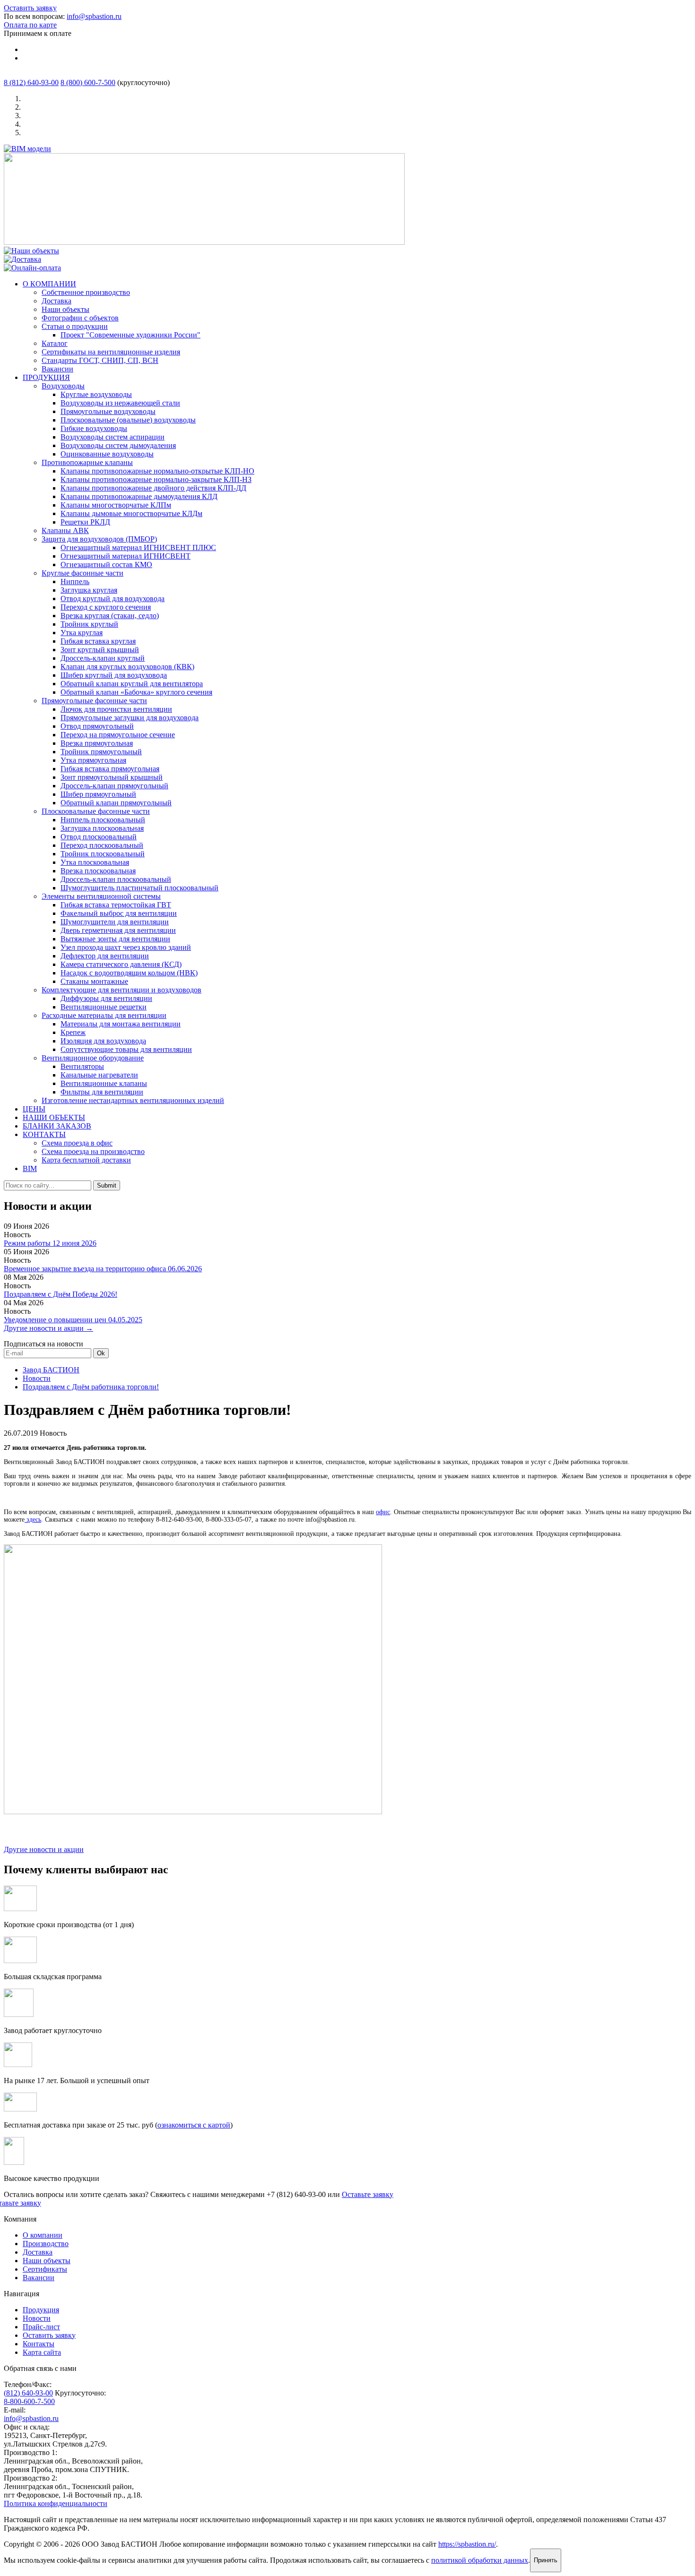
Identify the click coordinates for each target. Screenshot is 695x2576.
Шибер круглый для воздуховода (114, 675)
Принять (546, 2560)
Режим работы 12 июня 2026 (50, 1243)
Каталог (55, 343)
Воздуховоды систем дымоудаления (118, 445)
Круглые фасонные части (83, 573)
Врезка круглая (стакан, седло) (110, 616)
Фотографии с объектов (80, 318)
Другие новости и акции (44, 1849)
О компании (43, 2235)
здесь (33, 1520)
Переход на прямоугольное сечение (118, 735)
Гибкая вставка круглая (98, 641)
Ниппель (75, 582)
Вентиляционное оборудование (93, 1058)
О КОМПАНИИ (49, 284)
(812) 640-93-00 (28, 2393)
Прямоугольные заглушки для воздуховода (130, 718)
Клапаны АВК (65, 530)
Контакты (39, 2344)
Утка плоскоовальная (95, 862)
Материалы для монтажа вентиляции (121, 1024)
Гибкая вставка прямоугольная (110, 769)
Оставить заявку (30, 8)
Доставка (56, 301)
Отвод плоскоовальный (99, 837)
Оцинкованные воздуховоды (107, 454)
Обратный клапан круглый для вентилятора (132, 684)
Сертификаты (45, 2269)
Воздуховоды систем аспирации (113, 437)
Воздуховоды (63, 386)
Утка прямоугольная (93, 760)
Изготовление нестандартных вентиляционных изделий (133, 1100)
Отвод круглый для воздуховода (113, 599)
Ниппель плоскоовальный (103, 820)
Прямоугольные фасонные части (94, 701)
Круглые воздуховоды (96, 394)
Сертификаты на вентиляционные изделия (111, 352)
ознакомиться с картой (194, 2125)
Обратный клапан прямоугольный (116, 803)
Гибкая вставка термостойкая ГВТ (116, 905)
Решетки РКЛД (85, 522)
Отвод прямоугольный (97, 726)
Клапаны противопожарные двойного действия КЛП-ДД (153, 488)
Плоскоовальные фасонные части (96, 811)
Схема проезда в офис (77, 1143)
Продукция (41, 2310)
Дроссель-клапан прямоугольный (114, 786)
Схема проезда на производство (93, 1151)
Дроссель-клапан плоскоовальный (116, 879)
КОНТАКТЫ (44, 1134)
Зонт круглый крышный (100, 650)
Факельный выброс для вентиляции (119, 913)
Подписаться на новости (43, 1344)
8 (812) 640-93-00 (31, 82)
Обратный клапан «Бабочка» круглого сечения (136, 692)
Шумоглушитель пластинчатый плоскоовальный (139, 888)
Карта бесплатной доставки (86, 1160)
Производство (46, 2244)
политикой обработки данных (480, 2560)
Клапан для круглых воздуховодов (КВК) (127, 667)
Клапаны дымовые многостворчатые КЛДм (131, 513)
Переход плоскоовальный (102, 845)
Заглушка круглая (89, 590)
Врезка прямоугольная (97, 743)
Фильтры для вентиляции (102, 1092)
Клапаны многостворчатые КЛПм (116, 505)
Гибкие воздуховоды (94, 428)
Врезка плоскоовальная (98, 871)
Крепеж (73, 1032)
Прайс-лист (41, 2327)
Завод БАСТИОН (51, 1370)
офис (383, 1512)
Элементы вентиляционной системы (101, 896)
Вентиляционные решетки (104, 1007)
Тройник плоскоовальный (103, 854)
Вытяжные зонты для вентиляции (115, 939)
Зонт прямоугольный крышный (112, 777)
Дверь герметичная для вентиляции (118, 930)
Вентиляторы (82, 1066)
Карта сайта (42, 2352)
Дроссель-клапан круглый (103, 658)
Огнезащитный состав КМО (106, 564)
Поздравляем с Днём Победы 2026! (61, 1294)
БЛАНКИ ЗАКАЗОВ (57, 1126)
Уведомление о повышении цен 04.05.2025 (73, 1320)
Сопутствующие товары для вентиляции (126, 1049)
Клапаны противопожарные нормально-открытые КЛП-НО (157, 471)
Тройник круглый (89, 624)
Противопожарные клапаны (87, 462)
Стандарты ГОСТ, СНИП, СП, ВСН (100, 360)
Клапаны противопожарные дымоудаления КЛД (139, 496)
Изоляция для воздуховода (103, 1041)
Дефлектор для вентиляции (105, 956)
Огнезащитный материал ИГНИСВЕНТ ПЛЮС (138, 547)
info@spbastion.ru (94, 16)
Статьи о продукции (75, 326)
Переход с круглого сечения (106, 607)
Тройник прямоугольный (101, 752)
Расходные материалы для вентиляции (104, 1015)
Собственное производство (86, 292)
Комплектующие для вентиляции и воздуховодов (122, 990)
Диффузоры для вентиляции (106, 998)
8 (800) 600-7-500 (88, 82)
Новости (37, 1378)
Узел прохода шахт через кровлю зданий (126, 947)
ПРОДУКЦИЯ (46, 377)
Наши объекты (65, 309)
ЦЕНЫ (34, 1109)
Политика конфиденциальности (56, 2503)
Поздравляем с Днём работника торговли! (91, 1387)
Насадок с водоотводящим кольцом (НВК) (129, 973)
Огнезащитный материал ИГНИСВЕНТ (126, 556)
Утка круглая (82, 633)
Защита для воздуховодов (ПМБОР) (99, 539)
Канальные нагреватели (99, 1075)
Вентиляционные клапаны (104, 1083)
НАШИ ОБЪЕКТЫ (54, 1117)
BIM (30, 1168)
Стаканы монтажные (94, 981)
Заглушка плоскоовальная (102, 828)
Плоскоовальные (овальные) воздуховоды (128, 420)
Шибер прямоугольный (98, 794)
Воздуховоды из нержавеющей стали (120, 403)
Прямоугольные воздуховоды (108, 411)
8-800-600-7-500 (29, 2401)
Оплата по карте (30, 25)
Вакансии (57, 369)
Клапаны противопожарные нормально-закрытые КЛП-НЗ (156, 479)
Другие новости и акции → (48, 1328)
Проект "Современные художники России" (130, 335)
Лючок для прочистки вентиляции (116, 709)
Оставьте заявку (368, 2194)
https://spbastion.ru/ (467, 2544)
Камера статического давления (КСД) (121, 964)
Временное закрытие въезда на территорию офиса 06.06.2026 (103, 1269)
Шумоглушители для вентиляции (115, 922)
